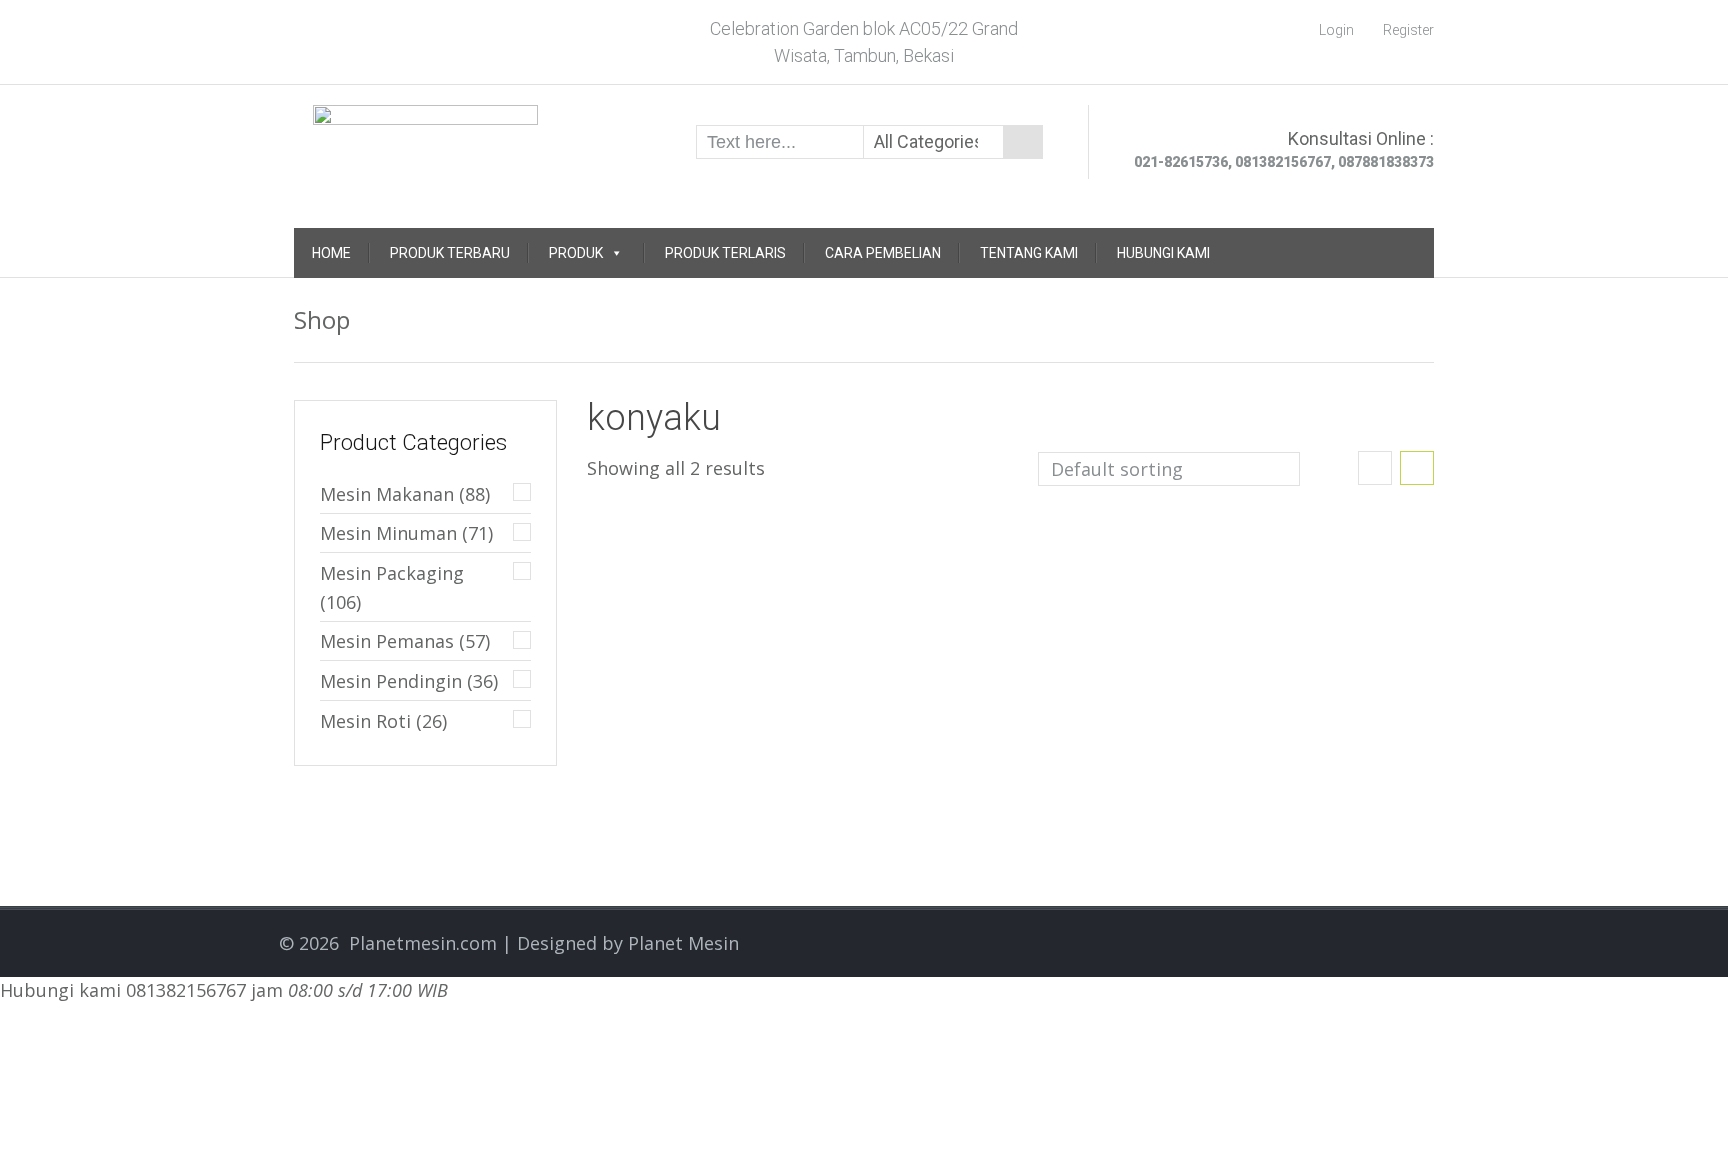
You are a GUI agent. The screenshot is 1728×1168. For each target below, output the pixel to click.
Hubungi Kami (1163, 253)
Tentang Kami (1029, 253)
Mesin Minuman (388, 533)
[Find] (1023, 142)
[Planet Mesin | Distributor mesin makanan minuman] (425, 139)
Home (331, 253)
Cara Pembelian (883, 253)
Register (1408, 30)
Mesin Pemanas (387, 641)
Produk (576, 253)
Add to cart (795, 573)
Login (1336, 30)
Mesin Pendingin (391, 681)
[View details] (661, 532)
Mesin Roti (365, 721)
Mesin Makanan (387, 494)
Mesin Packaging (392, 573)
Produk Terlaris (725, 253)
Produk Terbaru (450, 253)
